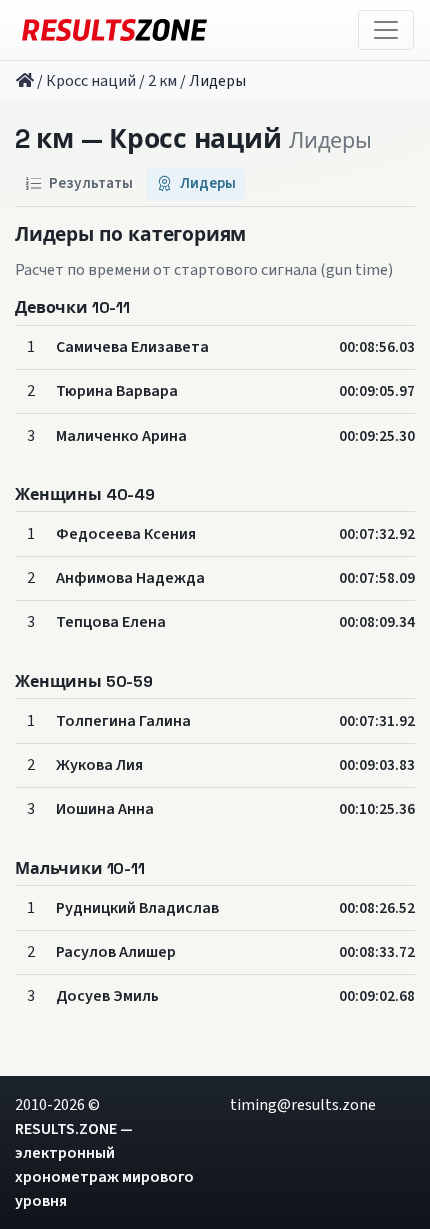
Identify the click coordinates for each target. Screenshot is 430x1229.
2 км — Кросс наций (148, 140)
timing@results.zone (303, 1105)
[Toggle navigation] (386, 30)
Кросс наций (91, 81)
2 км (162, 81)
